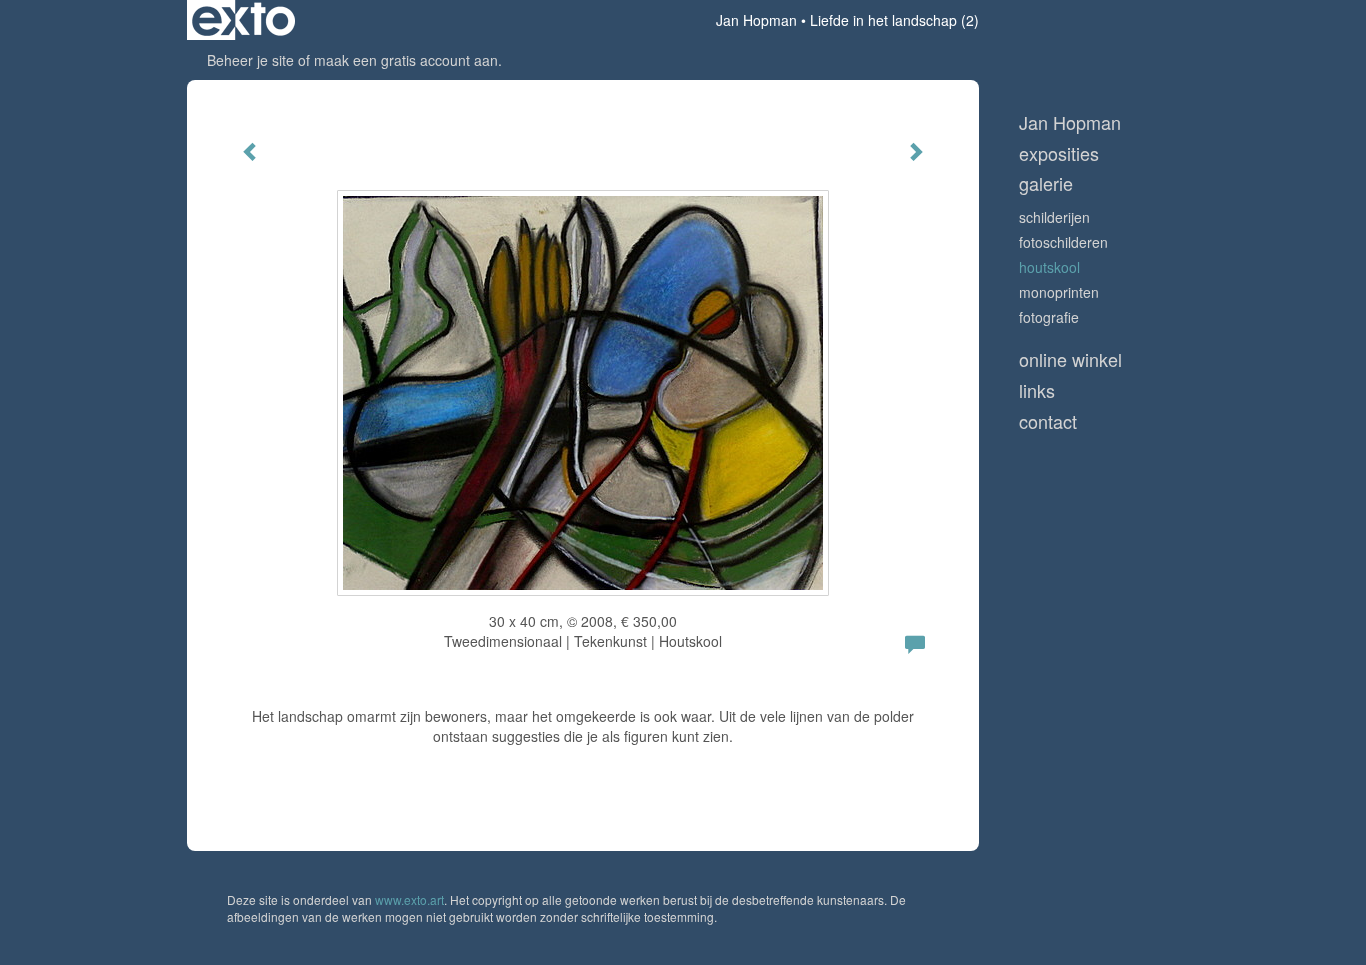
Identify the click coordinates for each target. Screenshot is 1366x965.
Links (1037, 390)
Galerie (1046, 183)
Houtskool (1049, 267)
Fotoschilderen (1063, 242)
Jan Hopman (756, 20)
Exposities (1059, 153)
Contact (1048, 421)
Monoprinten (1059, 292)
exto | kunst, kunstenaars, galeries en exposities (243, 20)
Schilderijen (1054, 217)
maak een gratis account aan (406, 60)
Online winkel (1070, 359)
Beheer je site (250, 60)
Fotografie (1049, 317)
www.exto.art (409, 899)
